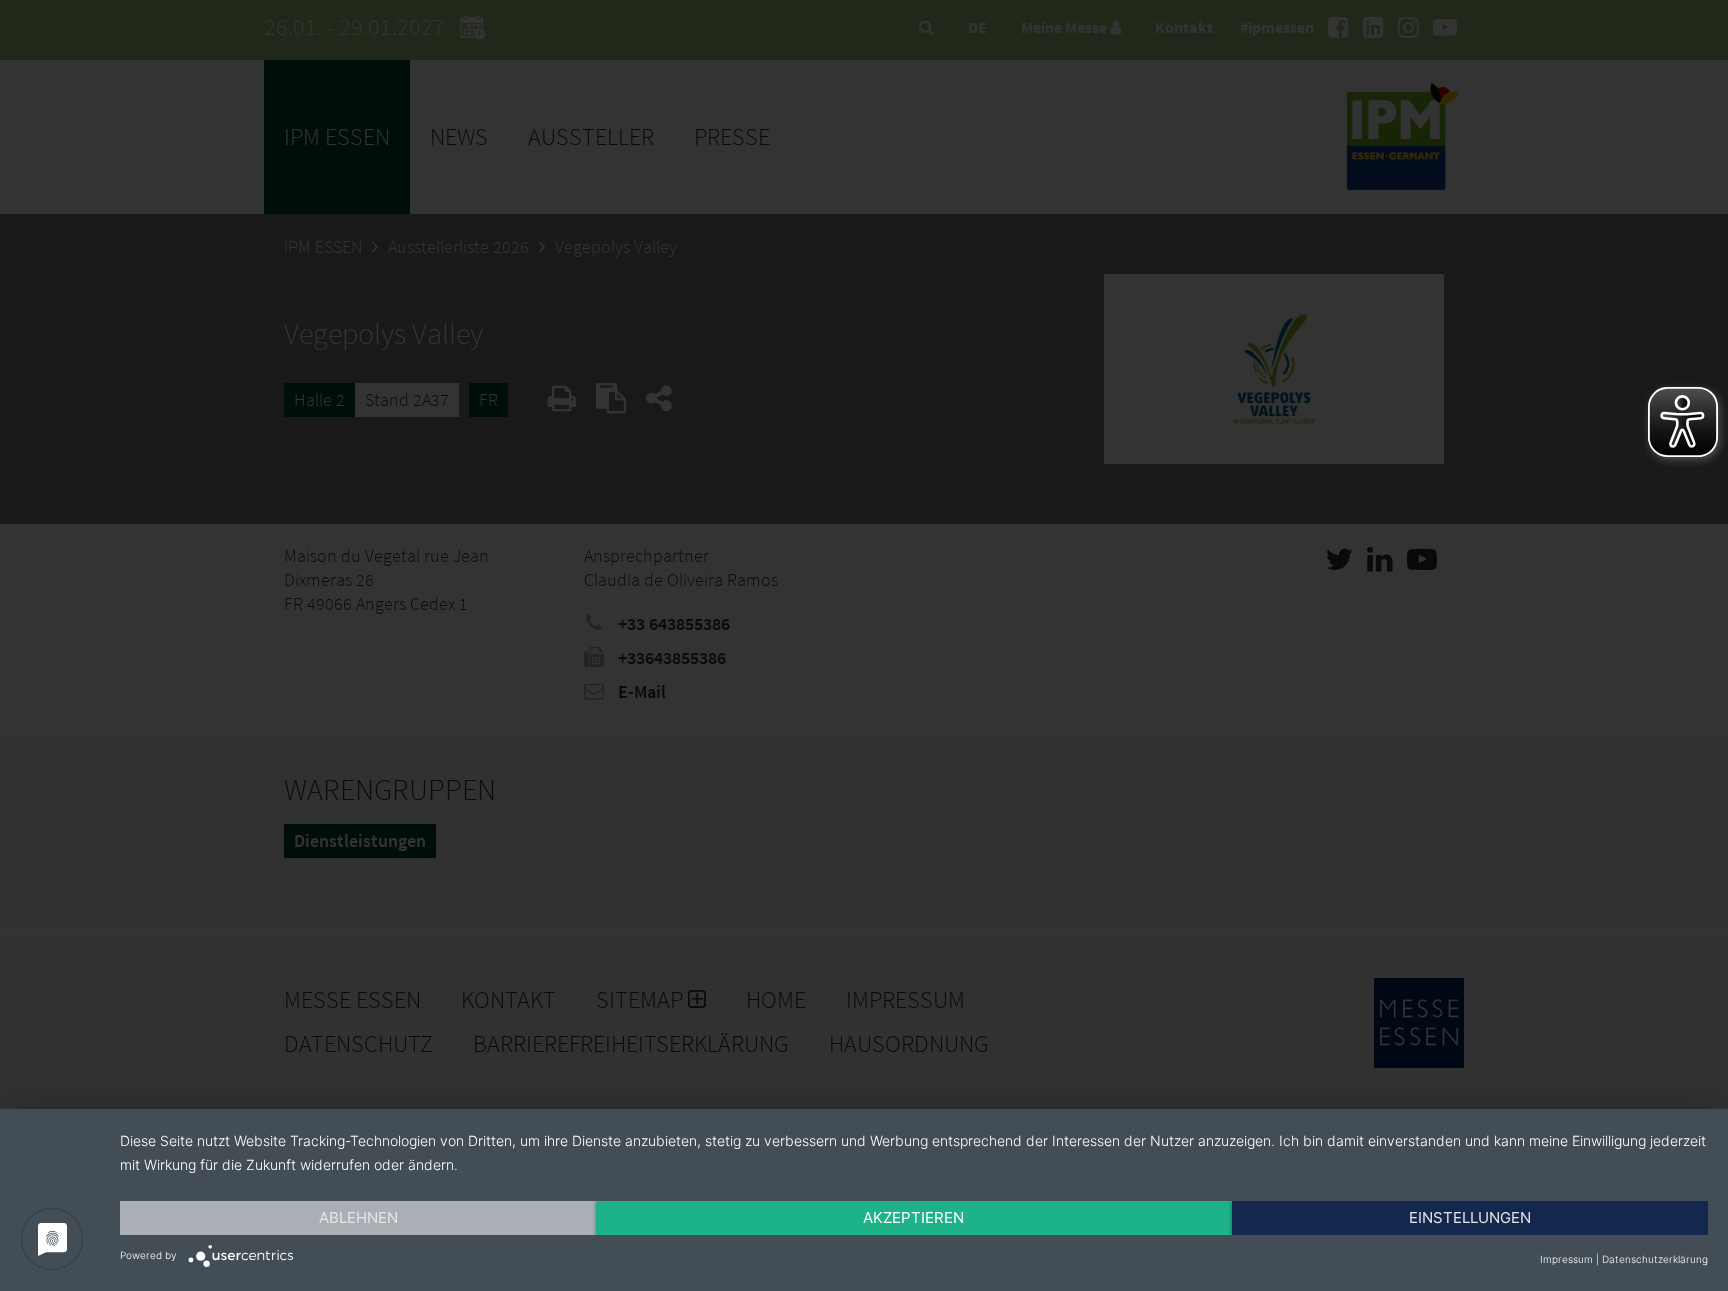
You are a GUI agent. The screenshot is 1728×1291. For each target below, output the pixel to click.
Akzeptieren (913, 1217)
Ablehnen (358, 1217)
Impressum (1566, 1259)
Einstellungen (1470, 1217)
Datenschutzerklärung (1655, 1259)
